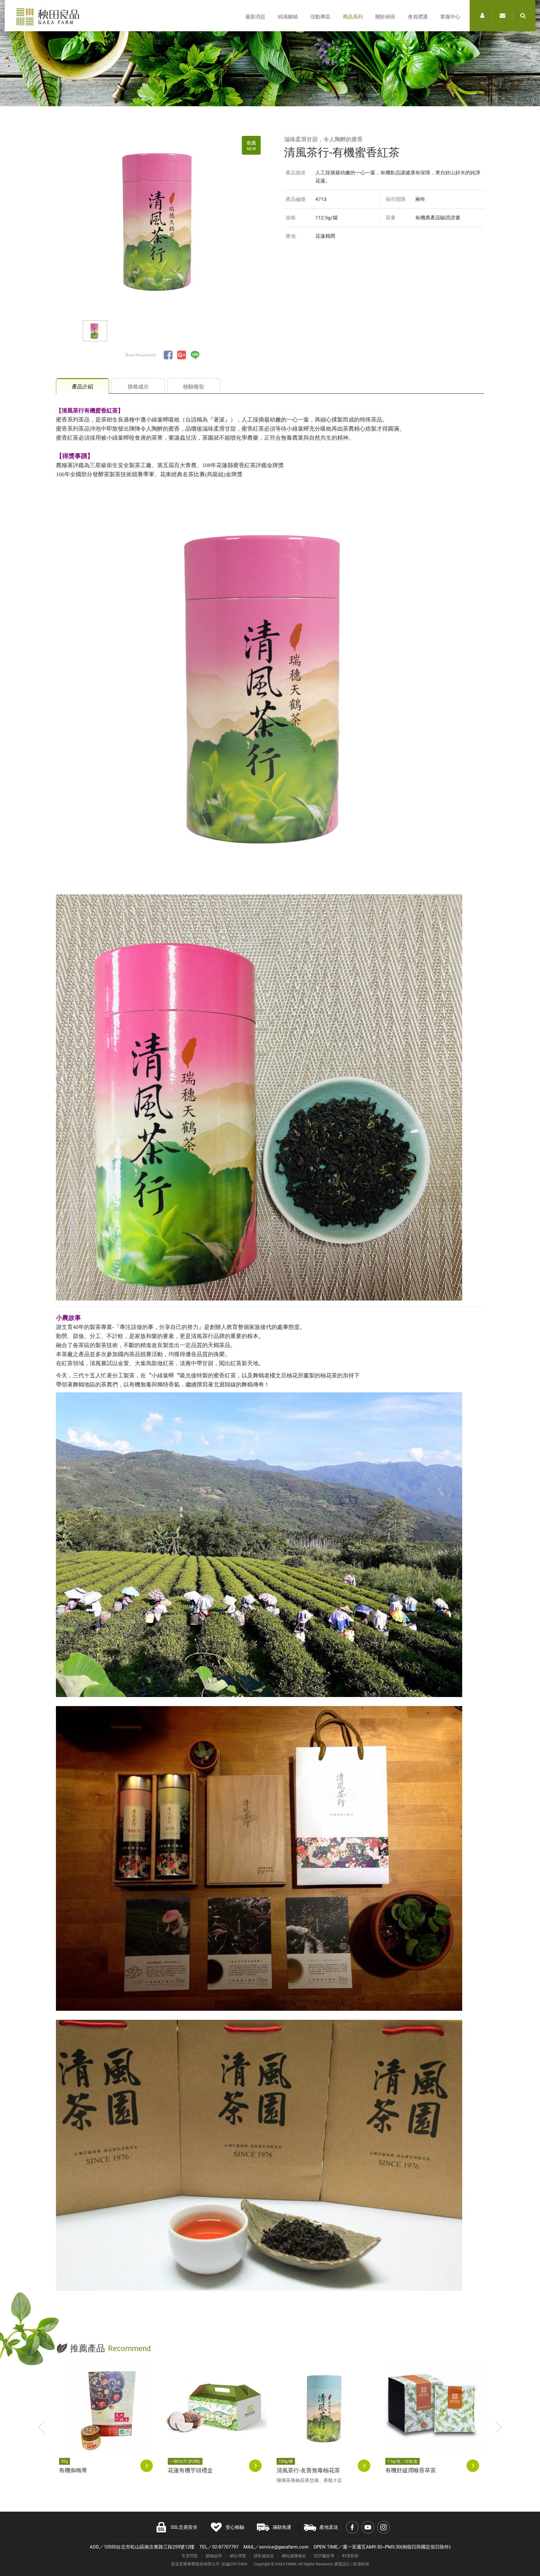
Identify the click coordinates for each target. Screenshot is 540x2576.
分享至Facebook (168, 355)
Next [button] (498, 2427)
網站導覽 (238, 2556)
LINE (512, 2536)
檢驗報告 (194, 387)
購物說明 (214, 2556)
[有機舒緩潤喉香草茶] (433, 2407)
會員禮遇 (418, 17)
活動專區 (320, 17)
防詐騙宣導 (324, 2556)
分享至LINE (195, 355)
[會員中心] (482, 16)
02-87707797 (225, 2547)
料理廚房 (350, 2556)
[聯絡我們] (502, 16)
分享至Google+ (182, 355)
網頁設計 (342, 2564)
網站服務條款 (294, 2556)
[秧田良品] (48, 17)
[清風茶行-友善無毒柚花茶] (325, 2407)
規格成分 (138, 387)
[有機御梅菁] (107, 2407)
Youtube (368, 2527)
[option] (162, 219)
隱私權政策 (264, 2556)
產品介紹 (82, 387)
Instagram (383, 2527)
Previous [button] (42, 2427)
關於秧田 (385, 17)
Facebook (352, 2527)
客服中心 (450, 17)
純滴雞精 (288, 17)
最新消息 (255, 17)
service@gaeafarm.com (284, 2547)
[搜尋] (523, 16)
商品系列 (353, 17)
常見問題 (190, 2556)
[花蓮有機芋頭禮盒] (216, 2407)
